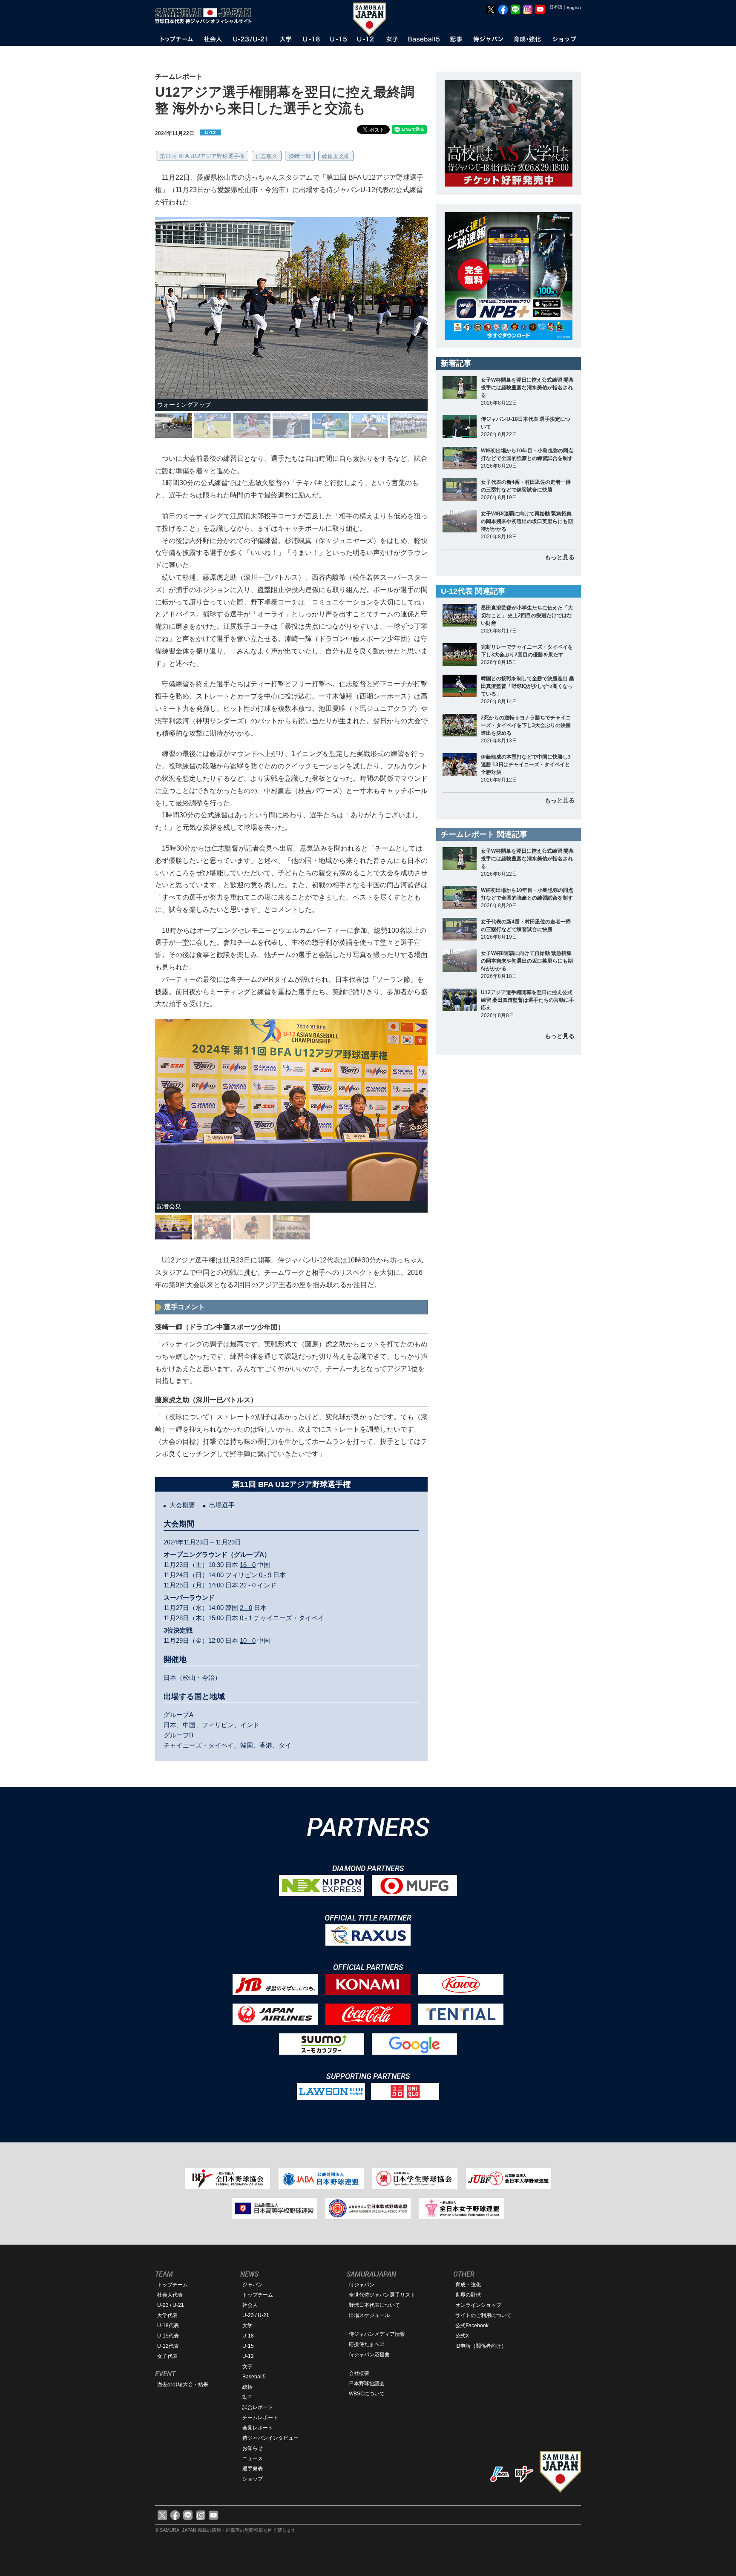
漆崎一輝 (300, 156)
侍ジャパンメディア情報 (377, 2334)
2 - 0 (246, 1608)
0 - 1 (246, 1618)
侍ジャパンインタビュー (270, 2438)
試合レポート (258, 2407)
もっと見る (560, 557)
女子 (247, 2366)
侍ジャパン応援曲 (369, 2355)
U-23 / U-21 (171, 2305)
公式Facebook (472, 2326)
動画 (247, 2397)
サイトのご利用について (483, 2315)
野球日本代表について (374, 2305)
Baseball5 (254, 2377)
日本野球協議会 (367, 2383)
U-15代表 (168, 2336)
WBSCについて (367, 2394)
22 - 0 (248, 1585)
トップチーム (172, 2285)
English (574, 7)
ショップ (253, 2479)
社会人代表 (170, 2295)
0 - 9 (265, 1575)
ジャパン (253, 2285)
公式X (462, 2336)
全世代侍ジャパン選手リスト (382, 2295)
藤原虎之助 (336, 156)
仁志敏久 (267, 156)
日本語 (556, 7)
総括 (247, 2387)
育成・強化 (468, 2285)
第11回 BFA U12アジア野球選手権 (202, 156)
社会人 (250, 2305)
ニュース (253, 2458)
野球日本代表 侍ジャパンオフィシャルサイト (206, 16)
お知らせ (253, 2448)
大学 (247, 2326)
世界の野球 (468, 2295)
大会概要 (182, 1505)
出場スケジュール (369, 2315)
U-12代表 (168, 2346)
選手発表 (253, 2469)
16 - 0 (248, 1565)
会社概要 (359, 2373)
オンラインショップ (478, 2305)
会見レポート (258, 2428)
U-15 (248, 2346)
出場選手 (222, 1505)
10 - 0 (248, 1640)
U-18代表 (168, 2326)
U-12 (248, 2356)
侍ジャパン (362, 2285)
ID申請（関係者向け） (481, 2346)
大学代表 (167, 2315)
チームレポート (260, 2418)
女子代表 (167, 2356)
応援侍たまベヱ (367, 2344)
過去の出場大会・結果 (183, 2384)
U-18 (248, 2336)
